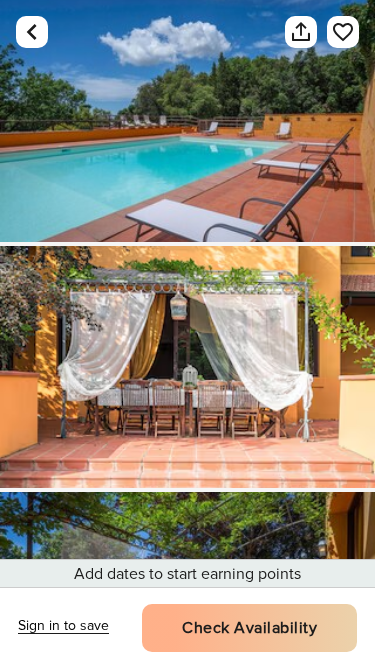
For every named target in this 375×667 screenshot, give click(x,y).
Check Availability (249, 628)
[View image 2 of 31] (187, 367)
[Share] (301, 32)
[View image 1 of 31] (187, 121)
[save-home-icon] (343, 32)
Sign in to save (63, 625)
